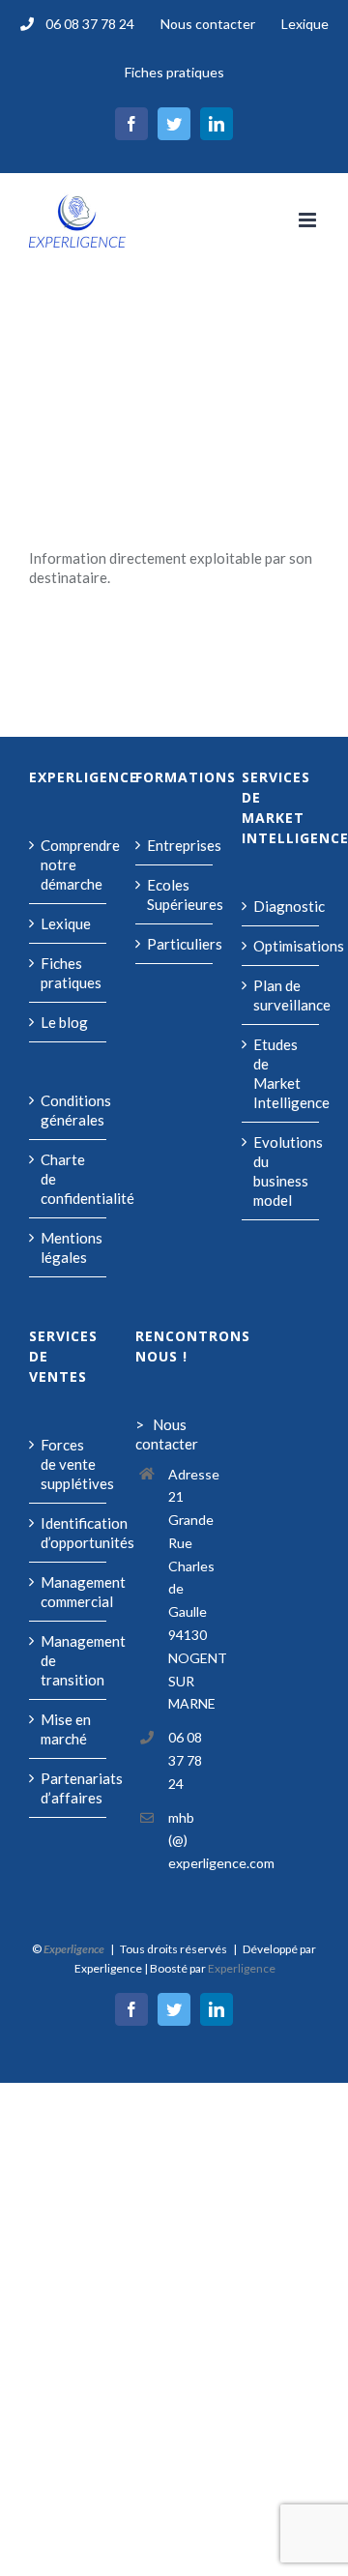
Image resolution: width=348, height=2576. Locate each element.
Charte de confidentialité (69, 1179)
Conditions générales (69, 1110)
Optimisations (281, 946)
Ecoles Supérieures (175, 894)
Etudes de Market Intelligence (281, 1073)
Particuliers (175, 944)
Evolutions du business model (281, 1171)
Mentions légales (69, 1247)
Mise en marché (66, 1729)
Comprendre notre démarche (69, 864)
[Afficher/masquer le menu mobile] (309, 220)
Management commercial (69, 1592)
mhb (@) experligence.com (190, 1841)
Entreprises (175, 845)
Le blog (64, 1022)
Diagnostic (281, 906)
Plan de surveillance (281, 995)
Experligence (242, 1968)
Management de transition (69, 1660)
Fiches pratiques (69, 973)
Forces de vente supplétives (69, 1464)
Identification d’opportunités (69, 1533)
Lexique (66, 923)
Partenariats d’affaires (69, 1788)
